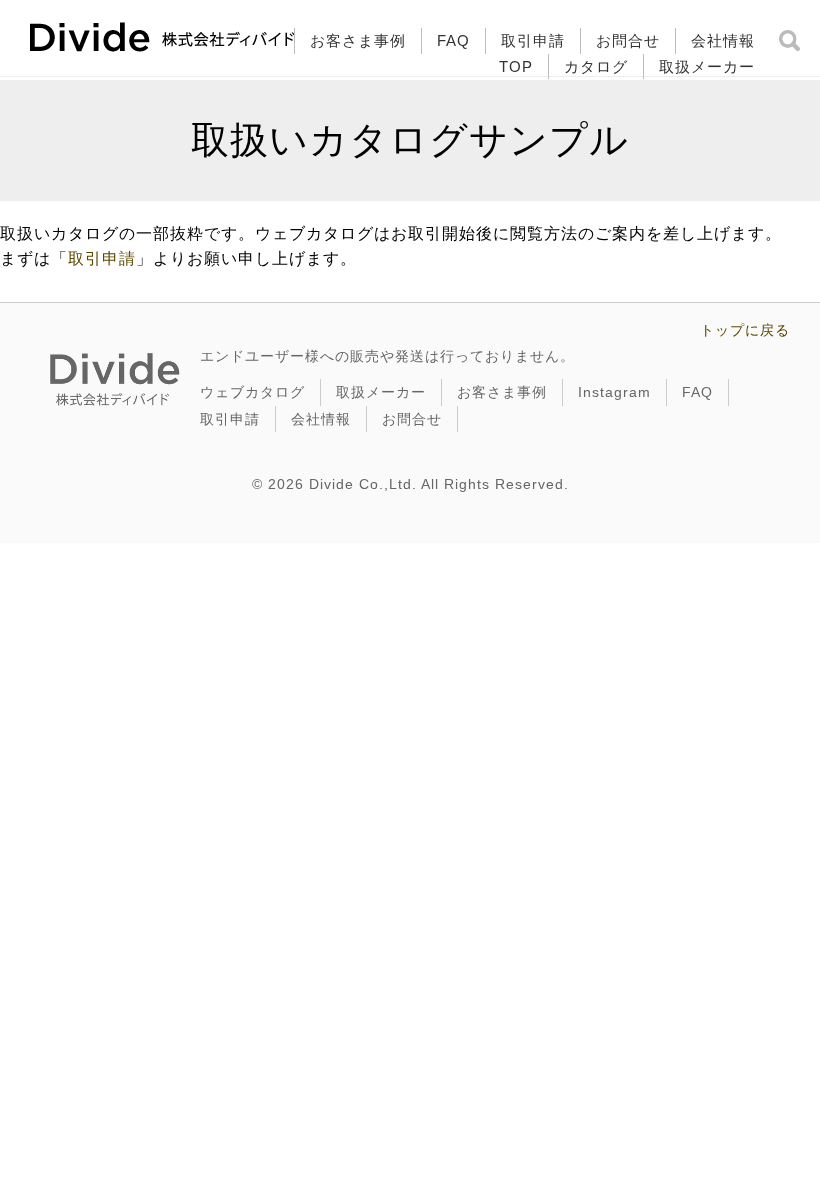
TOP (516, 66)
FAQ (453, 40)
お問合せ (628, 40)
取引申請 (533, 40)
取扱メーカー (707, 66)
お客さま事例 (358, 40)
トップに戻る (745, 330)
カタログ (596, 66)
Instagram (614, 392)
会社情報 (723, 40)
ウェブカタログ (252, 392)
